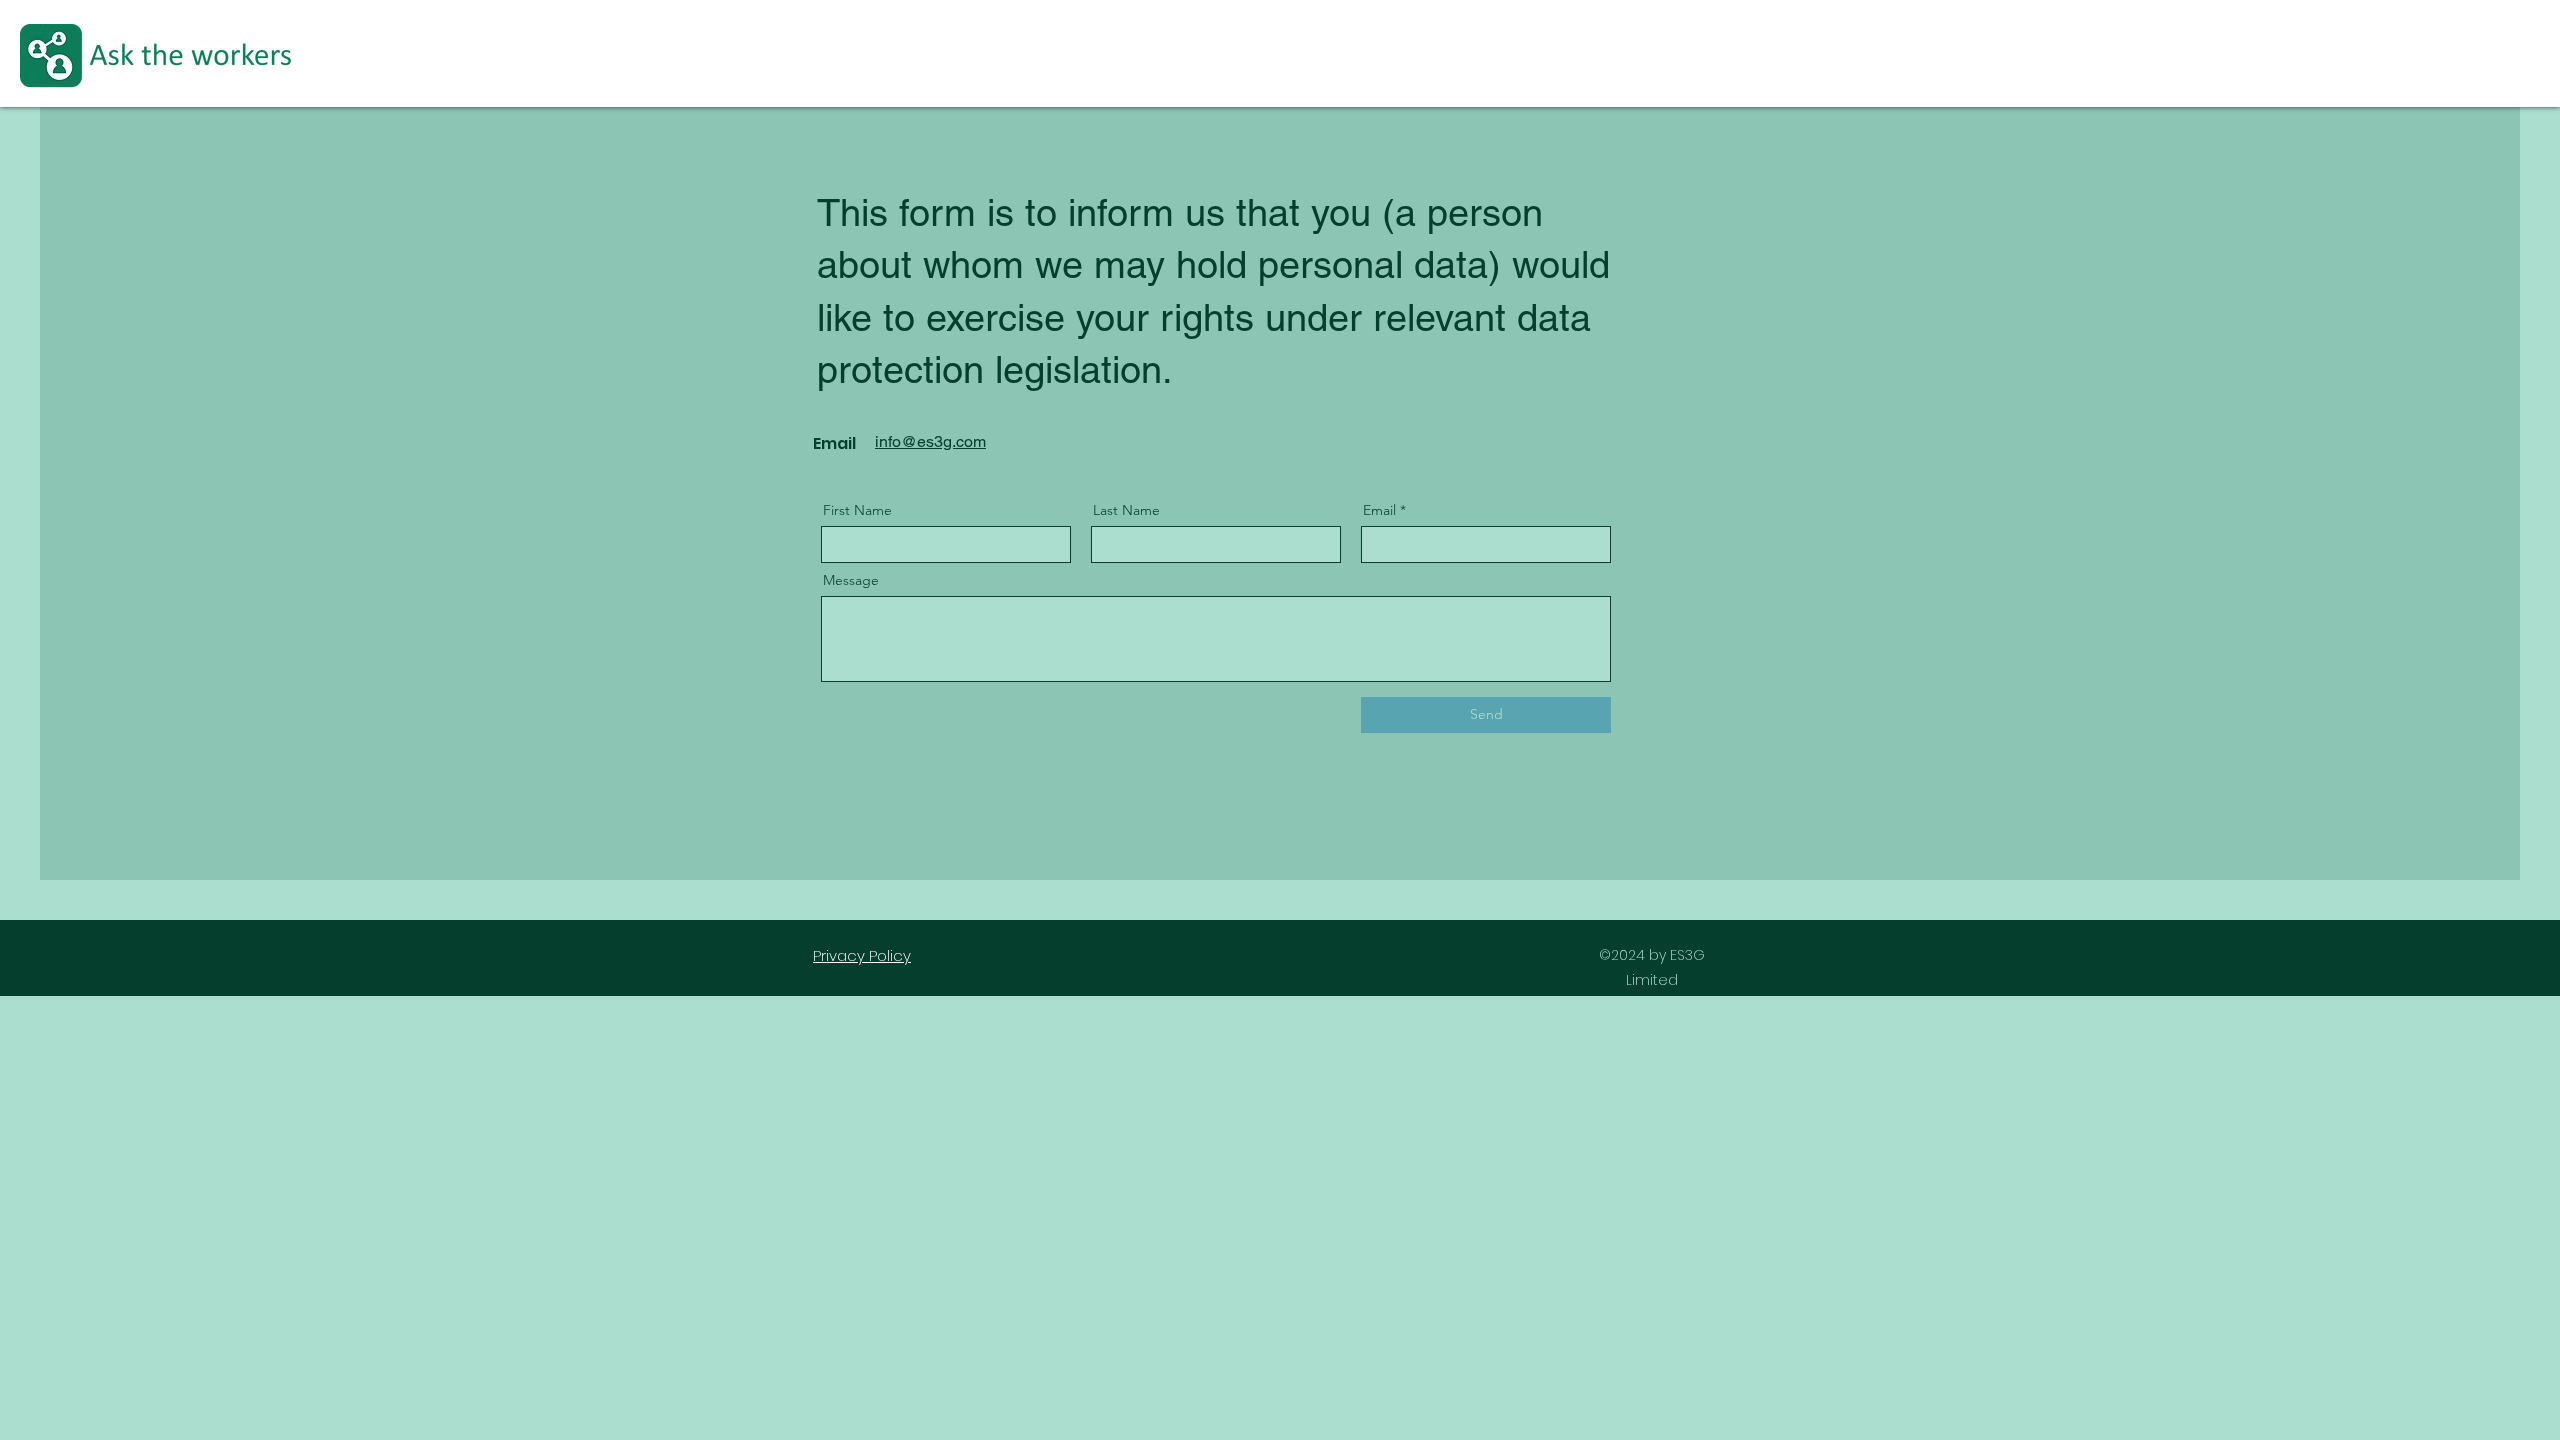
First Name (857, 510)
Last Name (1126, 510)
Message (851, 580)
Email (1379, 510)
